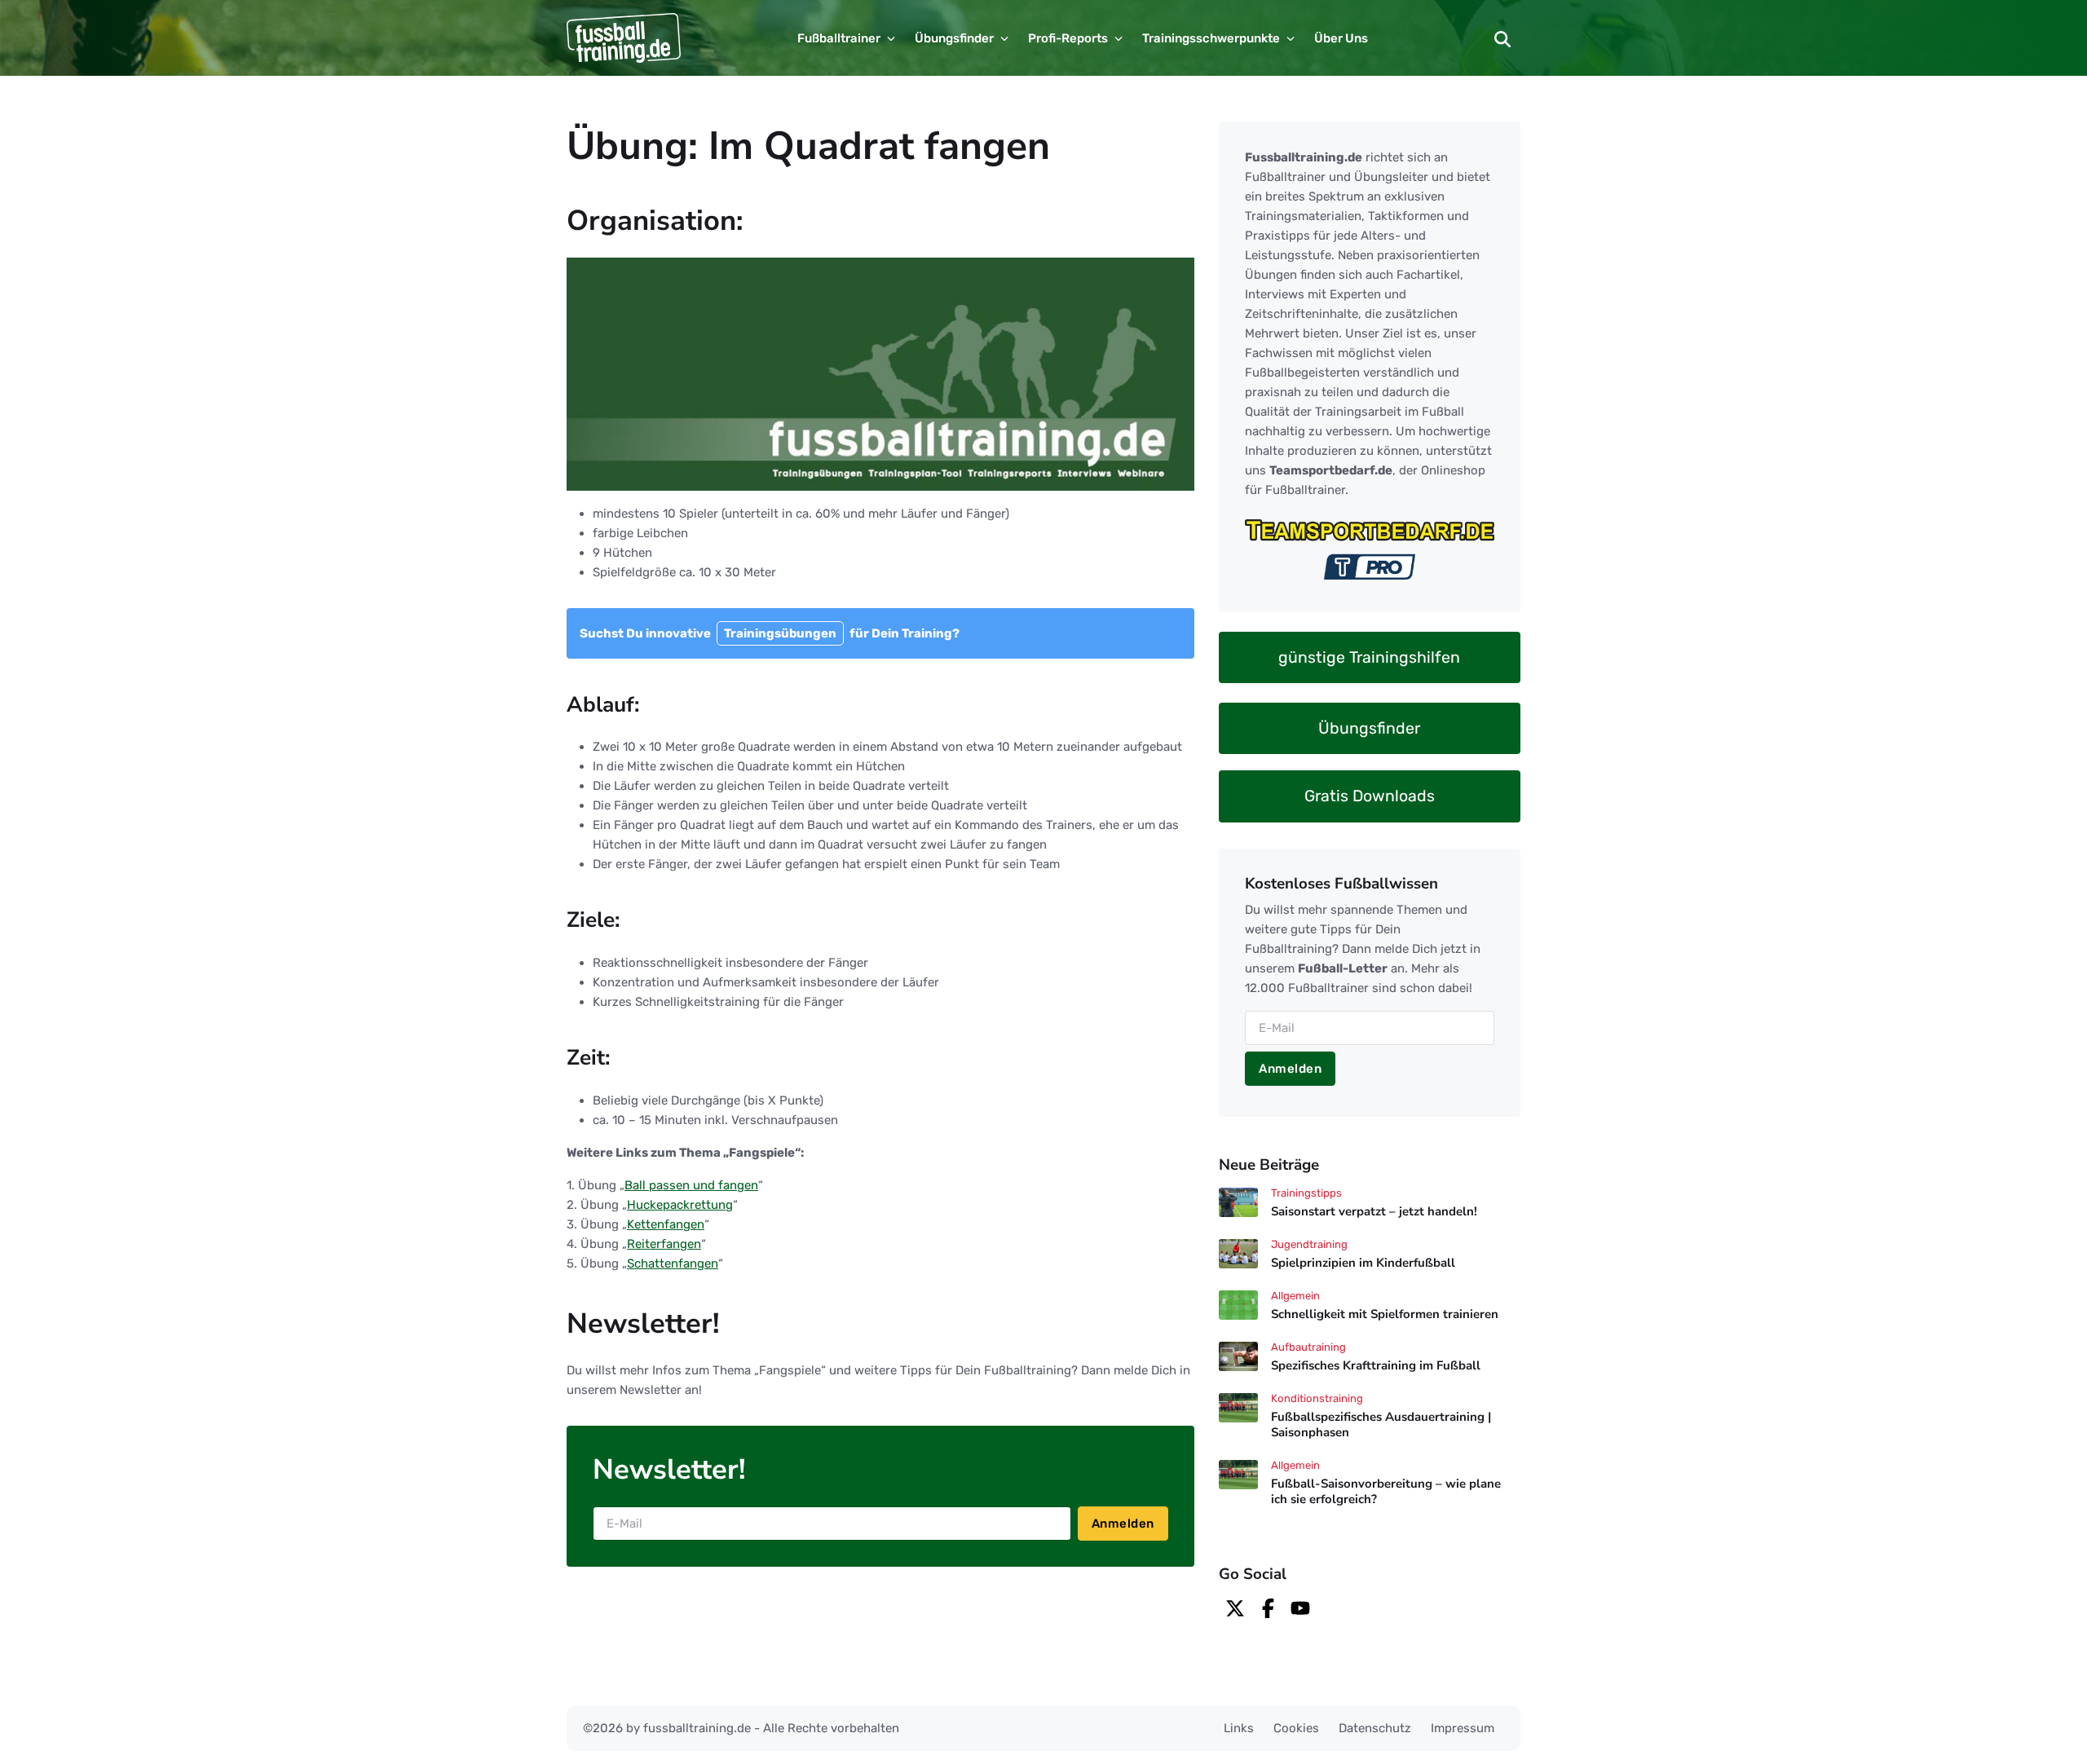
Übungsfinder (954, 38)
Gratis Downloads (1370, 796)
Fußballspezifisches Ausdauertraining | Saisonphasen (1381, 1424)
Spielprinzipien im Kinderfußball (1363, 1263)
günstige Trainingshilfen (1369, 657)
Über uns (1341, 38)
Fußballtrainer (839, 38)
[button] (1502, 38)
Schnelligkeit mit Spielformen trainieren (1385, 1314)
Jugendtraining (1309, 1244)
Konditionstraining (1317, 1398)
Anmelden (1123, 1524)
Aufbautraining (1308, 1347)
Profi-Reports (1068, 38)
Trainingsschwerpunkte (1211, 38)
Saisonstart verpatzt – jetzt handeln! (1374, 1212)
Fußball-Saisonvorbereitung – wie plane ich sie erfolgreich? (1386, 1491)
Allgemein (1295, 1296)
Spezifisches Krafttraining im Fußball (1376, 1365)
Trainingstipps (1306, 1193)
